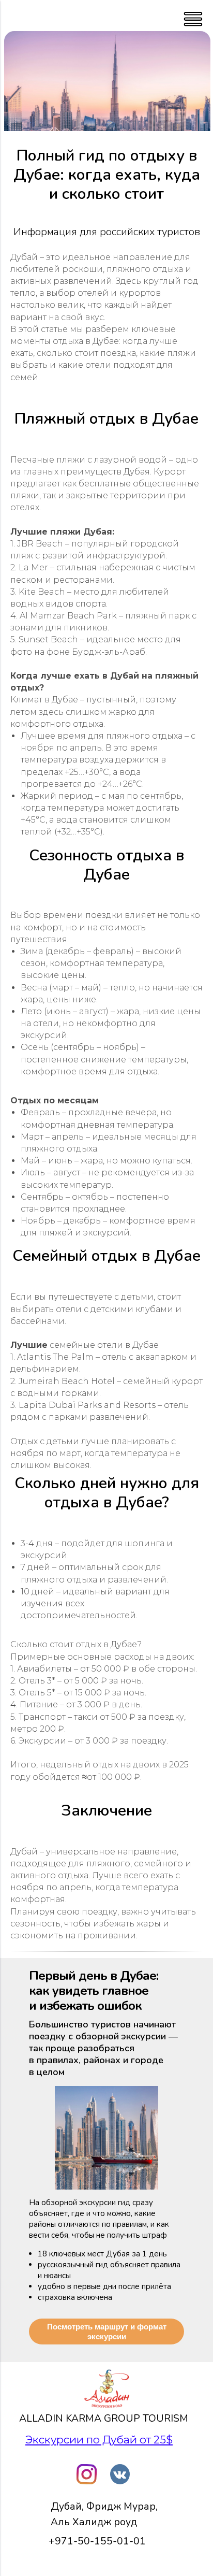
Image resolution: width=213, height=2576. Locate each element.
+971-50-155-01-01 (97, 2541)
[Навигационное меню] (18, 16)
